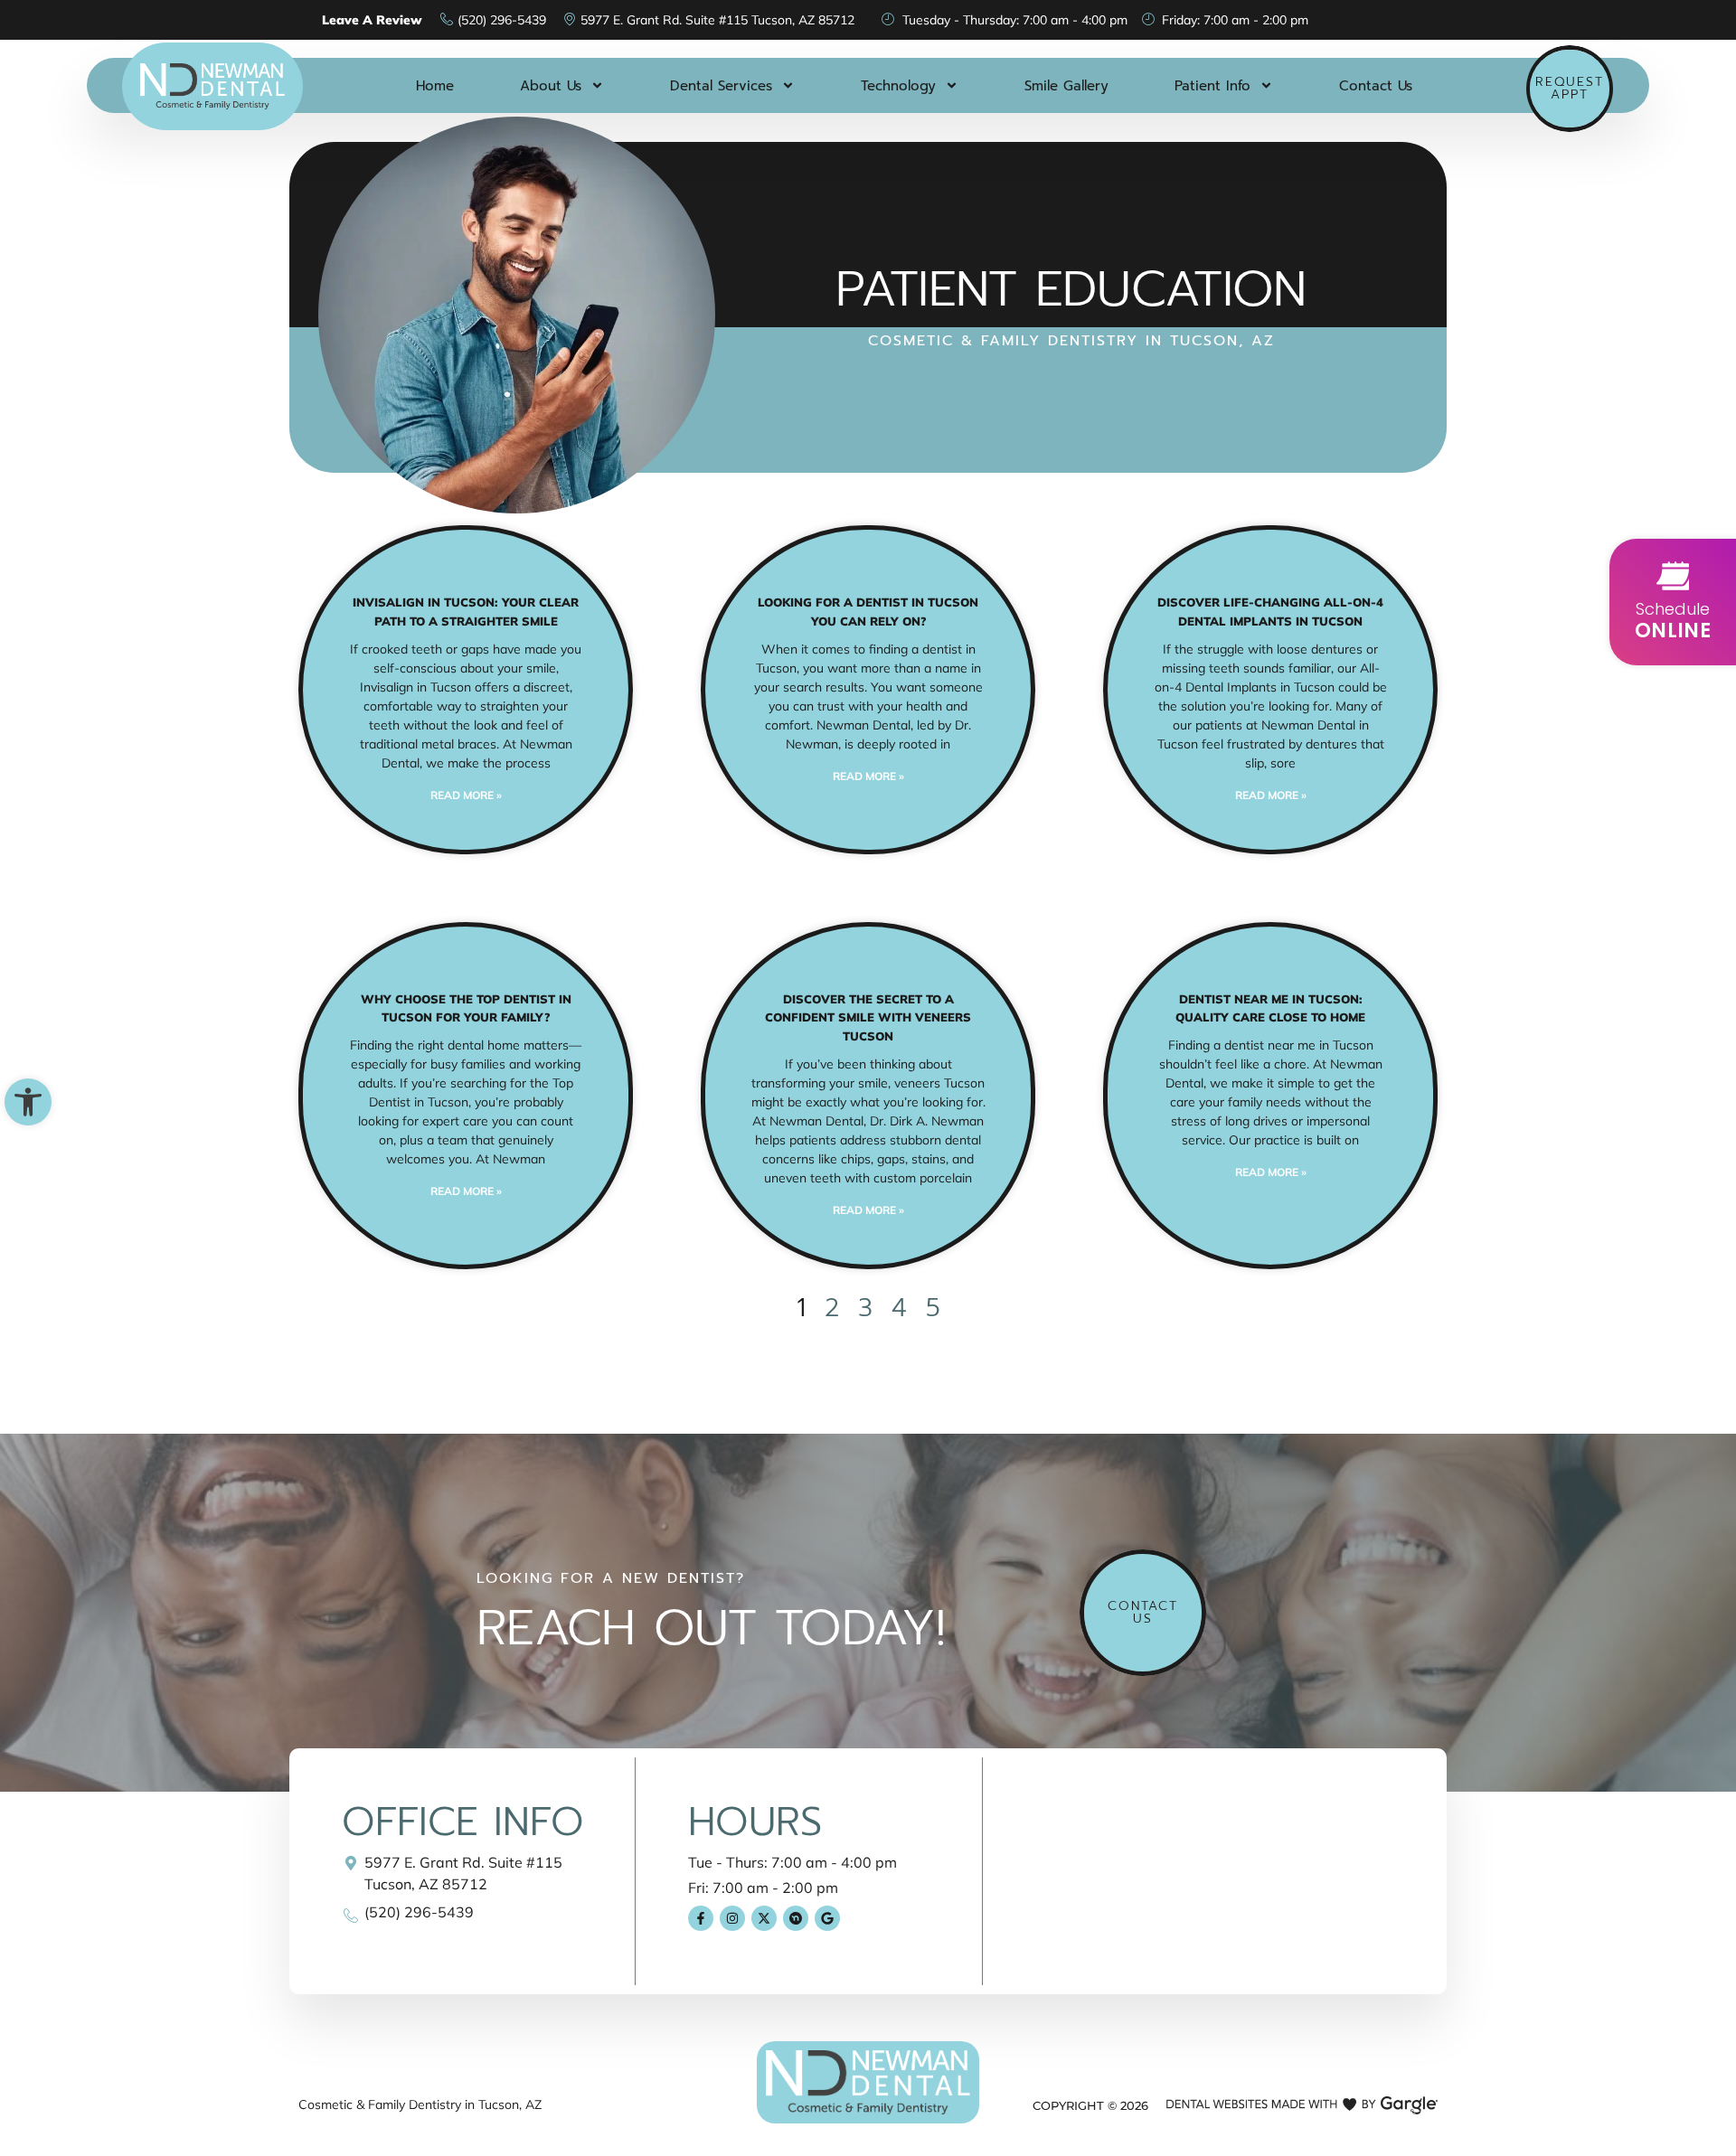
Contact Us (1376, 86)
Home (435, 86)
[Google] (827, 1918)
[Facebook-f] (701, 1918)
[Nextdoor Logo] (796, 1918)
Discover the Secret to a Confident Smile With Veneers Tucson (868, 1018)
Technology (898, 86)
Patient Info (1212, 86)
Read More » (466, 795)
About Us (551, 86)
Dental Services (721, 86)
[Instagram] (732, 1918)
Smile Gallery (1066, 86)
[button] (28, 1102)
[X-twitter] (764, 1918)
